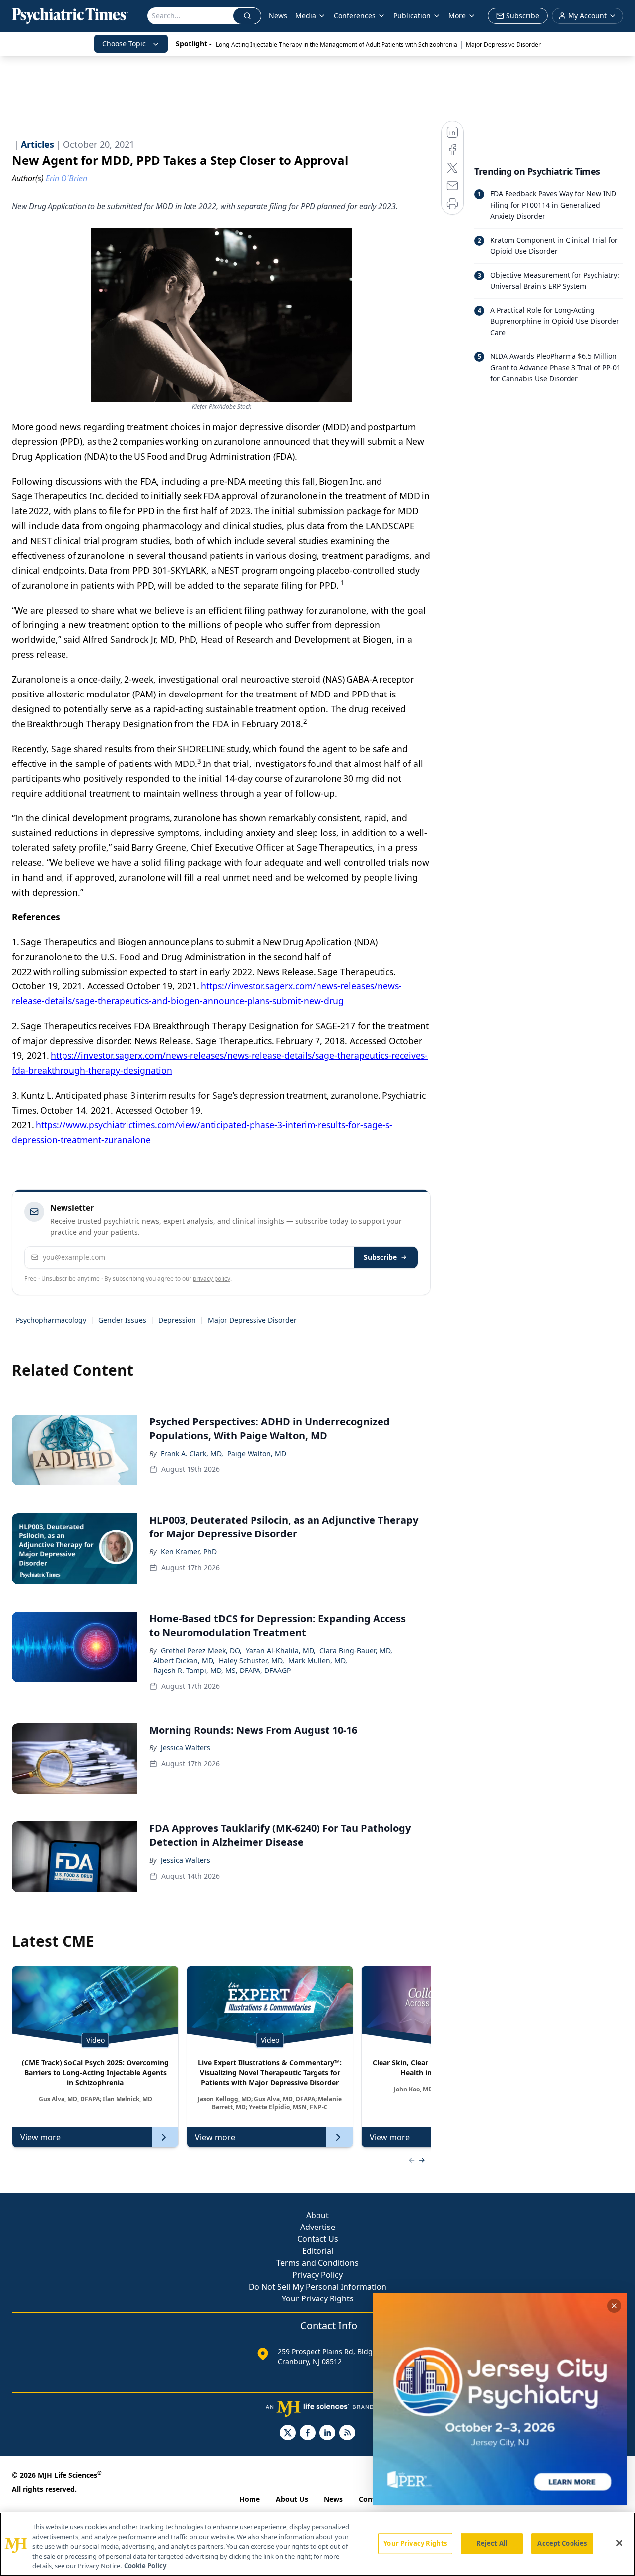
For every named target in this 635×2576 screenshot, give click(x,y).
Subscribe (380, 1257)
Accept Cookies (562, 2543)
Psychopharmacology (51, 1320)
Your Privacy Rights (318, 2298)
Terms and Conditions (317, 2263)
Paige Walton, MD (257, 1453)
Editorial (318, 2251)
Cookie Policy (145, 2566)
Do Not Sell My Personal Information (317, 2287)
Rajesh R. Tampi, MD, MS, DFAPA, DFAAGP (222, 1670)
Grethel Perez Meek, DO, (201, 1650)
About (317, 2215)
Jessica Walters (186, 1748)
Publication (412, 16)
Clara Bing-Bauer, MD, (356, 1650)
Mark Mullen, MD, (318, 1660)
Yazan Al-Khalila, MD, (281, 1650)
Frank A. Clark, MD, (192, 1453)
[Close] (619, 2543)
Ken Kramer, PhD (189, 1552)
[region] (317, 2544)
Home (250, 2499)
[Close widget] (614, 2306)
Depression (177, 1320)
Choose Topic (124, 43)
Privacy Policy (317, 2275)
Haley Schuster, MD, (252, 1660)
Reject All (492, 2543)
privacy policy (212, 1279)
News (278, 16)
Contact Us (318, 2239)
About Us (292, 2499)
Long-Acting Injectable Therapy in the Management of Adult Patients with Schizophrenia (337, 44)
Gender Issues (122, 1320)
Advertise (318, 2227)
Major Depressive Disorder (503, 44)
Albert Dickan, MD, (184, 1660)
